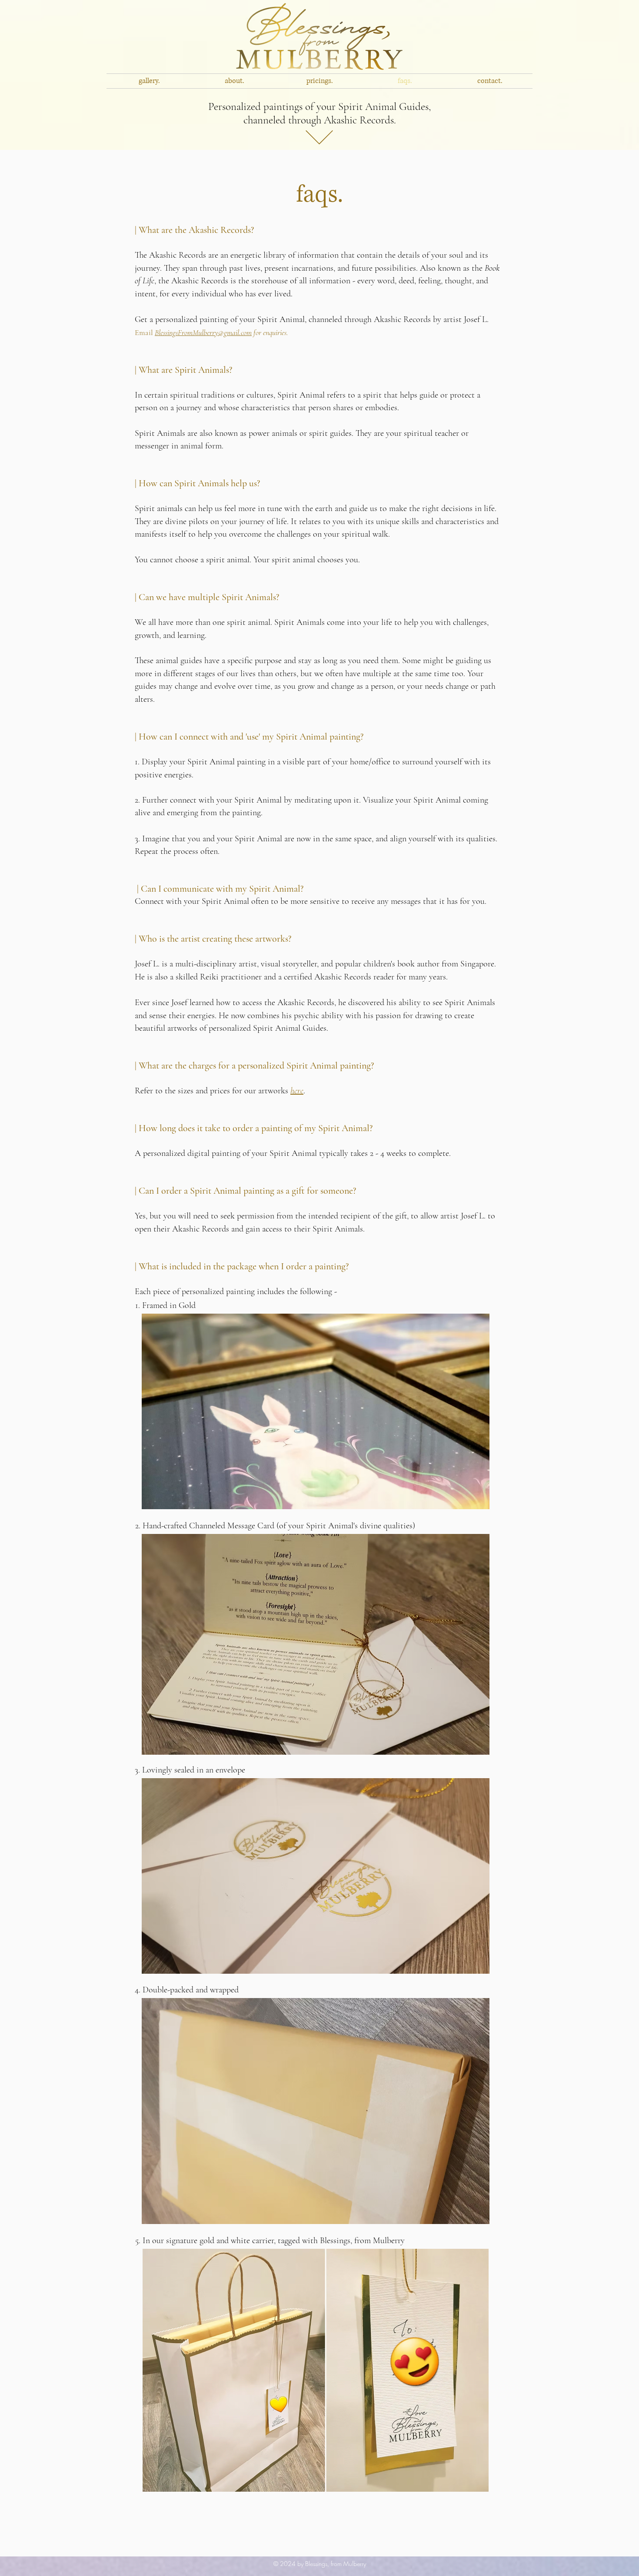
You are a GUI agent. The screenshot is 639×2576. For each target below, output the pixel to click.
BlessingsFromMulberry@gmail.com (203, 332)
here (297, 1091)
